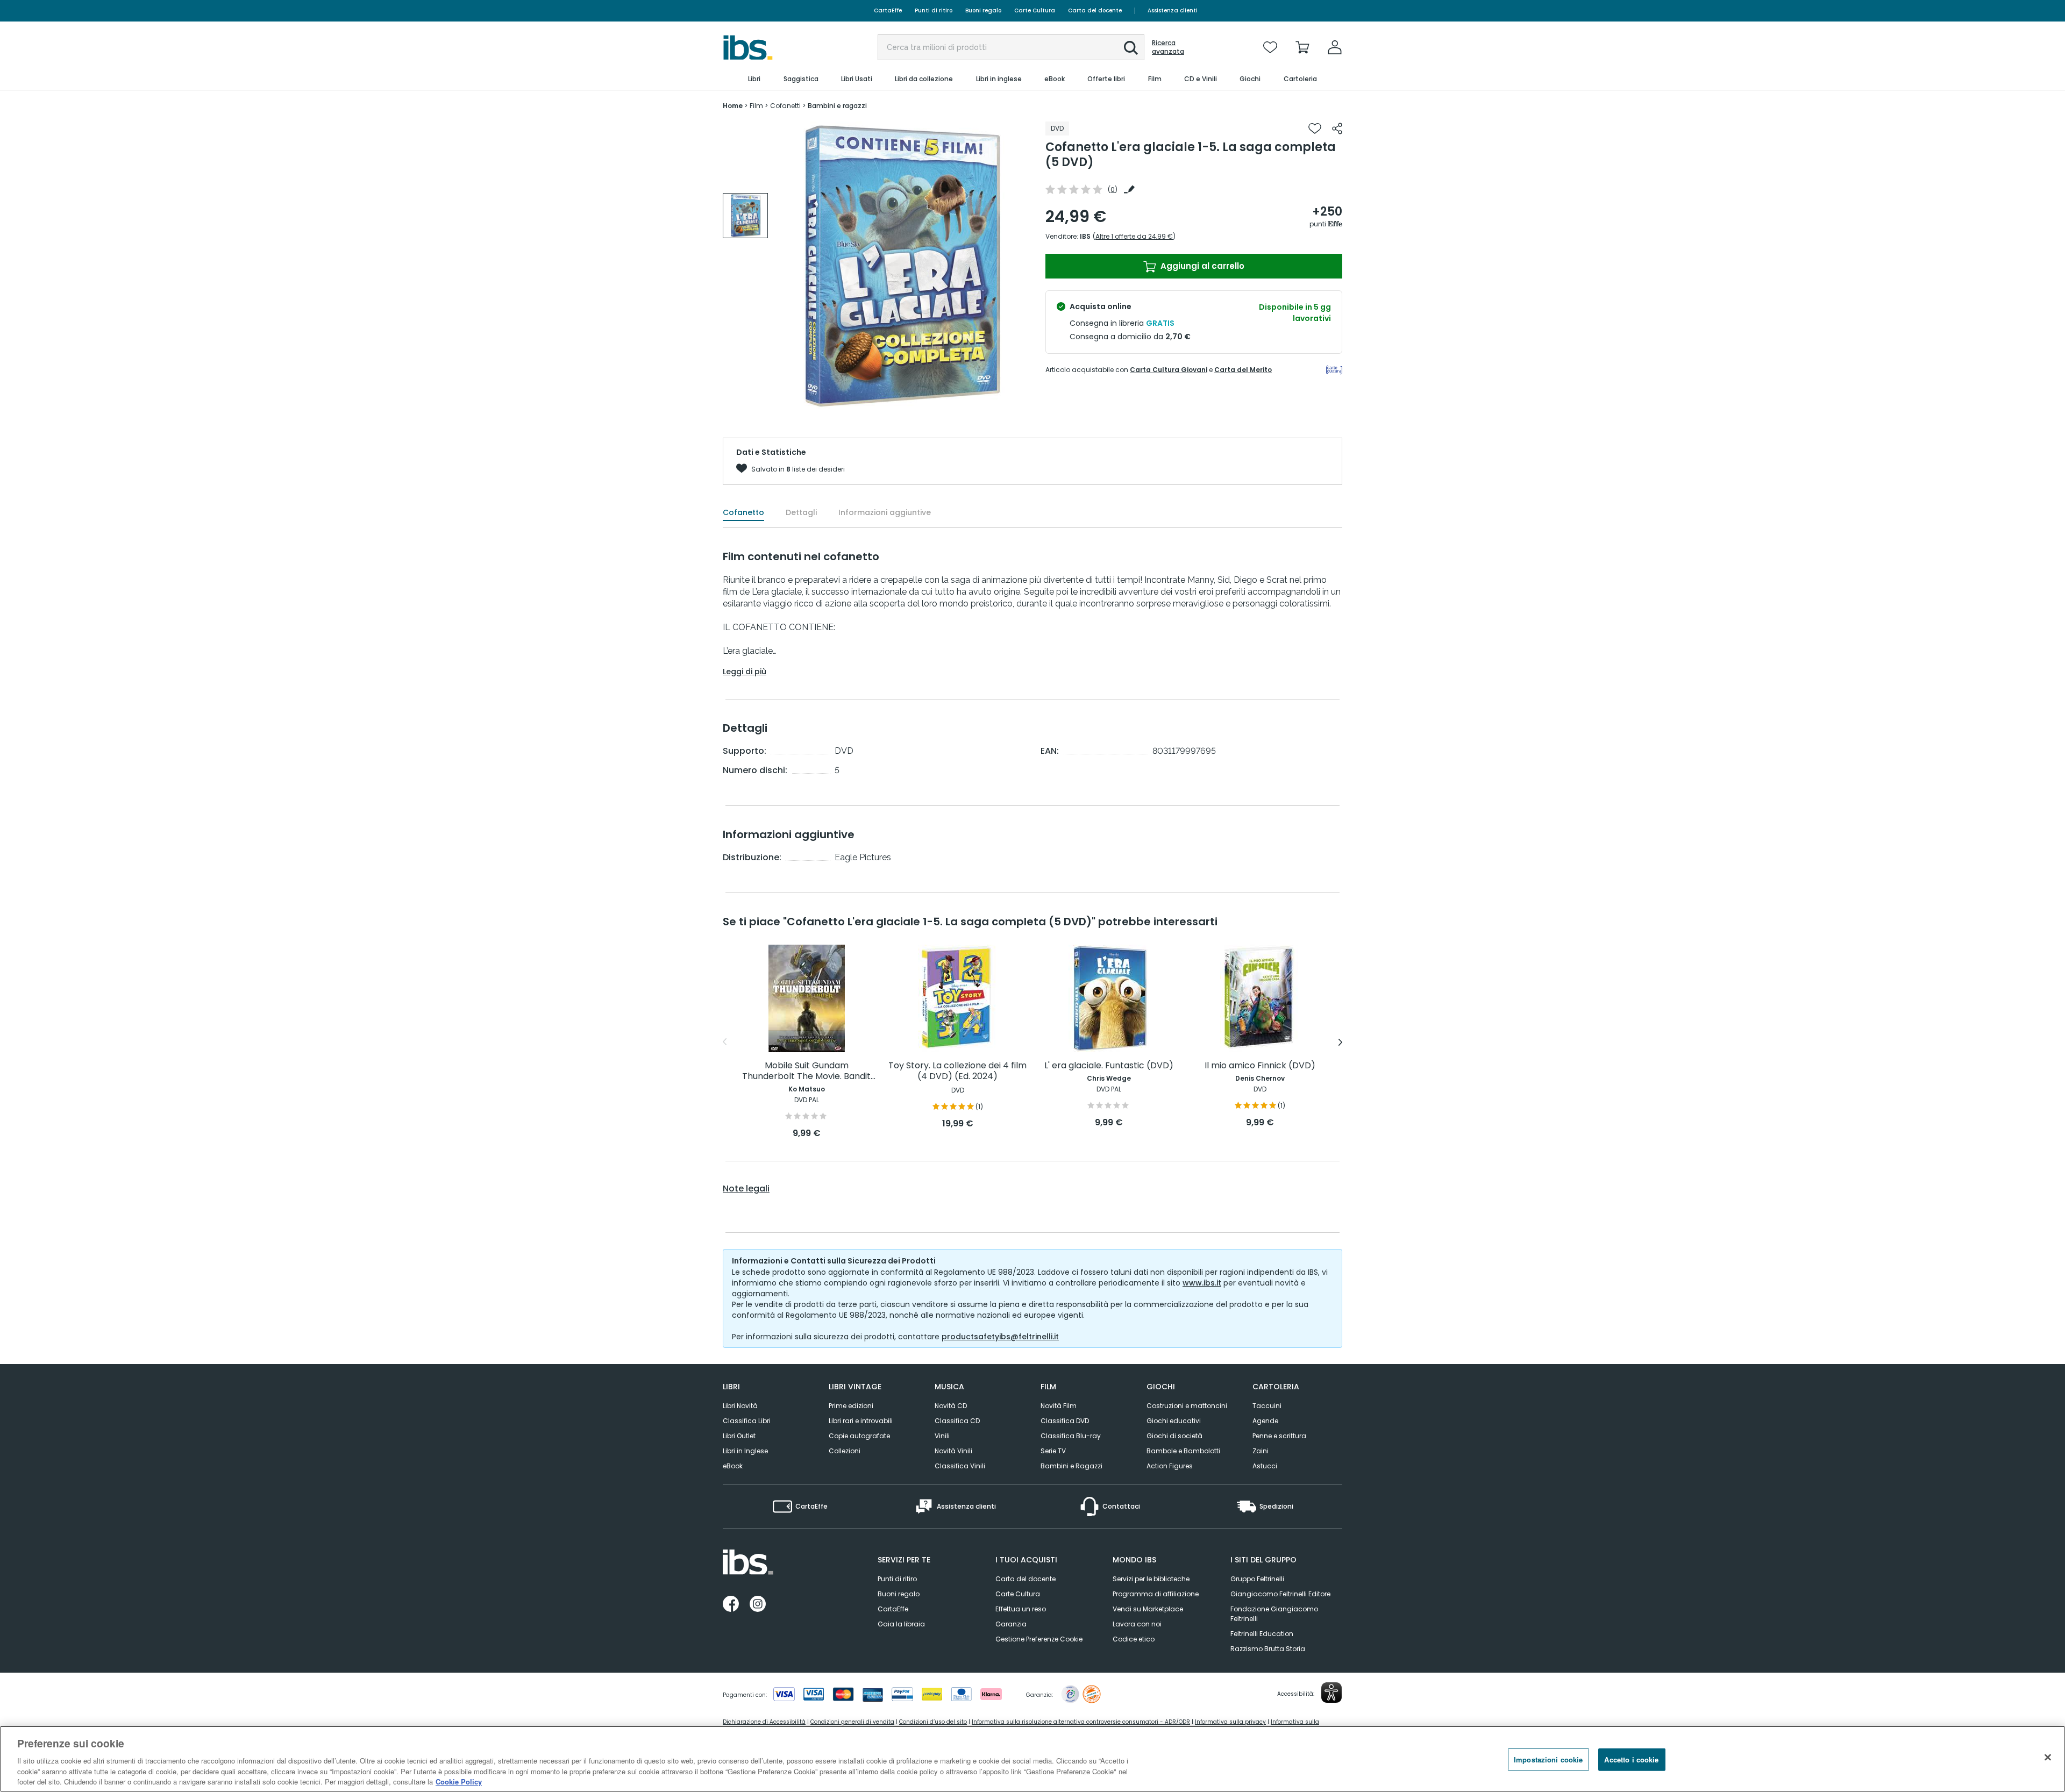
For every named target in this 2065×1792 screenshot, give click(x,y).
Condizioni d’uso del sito (933, 1722)
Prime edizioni (851, 1406)
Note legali (746, 1189)
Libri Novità (740, 1406)
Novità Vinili (953, 1451)
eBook (733, 1466)
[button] (1131, 48)
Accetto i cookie (1631, 1759)
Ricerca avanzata (1168, 47)
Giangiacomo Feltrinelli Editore (1280, 1594)
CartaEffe (888, 10)
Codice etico (1134, 1639)
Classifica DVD (1065, 1421)
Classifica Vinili (960, 1466)
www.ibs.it (1202, 1283)
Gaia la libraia (901, 1624)
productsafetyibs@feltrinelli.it (1000, 1337)
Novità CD (951, 1406)
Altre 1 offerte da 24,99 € (1134, 236)
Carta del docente (1095, 10)
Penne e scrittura (1279, 1436)
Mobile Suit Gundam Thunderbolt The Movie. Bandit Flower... (806, 1071)
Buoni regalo (983, 10)
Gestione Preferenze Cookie (1039, 1639)
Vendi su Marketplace (1148, 1609)
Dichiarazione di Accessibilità (764, 1722)
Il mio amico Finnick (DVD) (1260, 1066)
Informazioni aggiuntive (885, 512)
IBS (1085, 236)
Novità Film (1059, 1406)
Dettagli (801, 512)
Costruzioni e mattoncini (1187, 1406)
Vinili (942, 1436)
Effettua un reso (1021, 1609)
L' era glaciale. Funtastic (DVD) (1109, 1066)
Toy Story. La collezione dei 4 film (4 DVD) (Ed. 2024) (957, 1071)
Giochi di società (1174, 1436)
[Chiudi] (2048, 1758)
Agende (1265, 1421)
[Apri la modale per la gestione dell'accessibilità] (1331, 1693)
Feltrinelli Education (1262, 1634)
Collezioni (845, 1451)
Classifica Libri (747, 1421)
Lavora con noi (1137, 1624)
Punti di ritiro (934, 10)
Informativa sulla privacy (1230, 1722)
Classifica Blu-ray (1071, 1436)
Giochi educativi (1174, 1421)
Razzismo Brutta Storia (1268, 1649)
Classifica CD (957, 1421)
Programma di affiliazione (1156, 1594)
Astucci (1265, 1466)
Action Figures (1170, 1466)
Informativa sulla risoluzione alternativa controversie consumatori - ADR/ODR (1081, 1722)
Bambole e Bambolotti (1183, 1451)
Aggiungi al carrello (1201, 266)
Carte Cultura (1035, 10)
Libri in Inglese (745, 1451)
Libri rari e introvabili (861, 1421)
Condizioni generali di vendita (852, 1722)
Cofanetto (743, 512)
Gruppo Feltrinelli (1257, 1579)
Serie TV (1053, 1451)
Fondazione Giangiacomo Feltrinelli (1274, 1614)
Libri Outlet (739, 1436)
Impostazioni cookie (1548, 1759)
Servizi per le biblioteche (1151, 1579)
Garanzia (1011, 1624)
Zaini (1261, 1451)
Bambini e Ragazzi (1071, 1466)
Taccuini (1267, 1406)
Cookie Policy (459, 1781)
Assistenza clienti (1173, 10)
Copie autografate (859, 1436)
